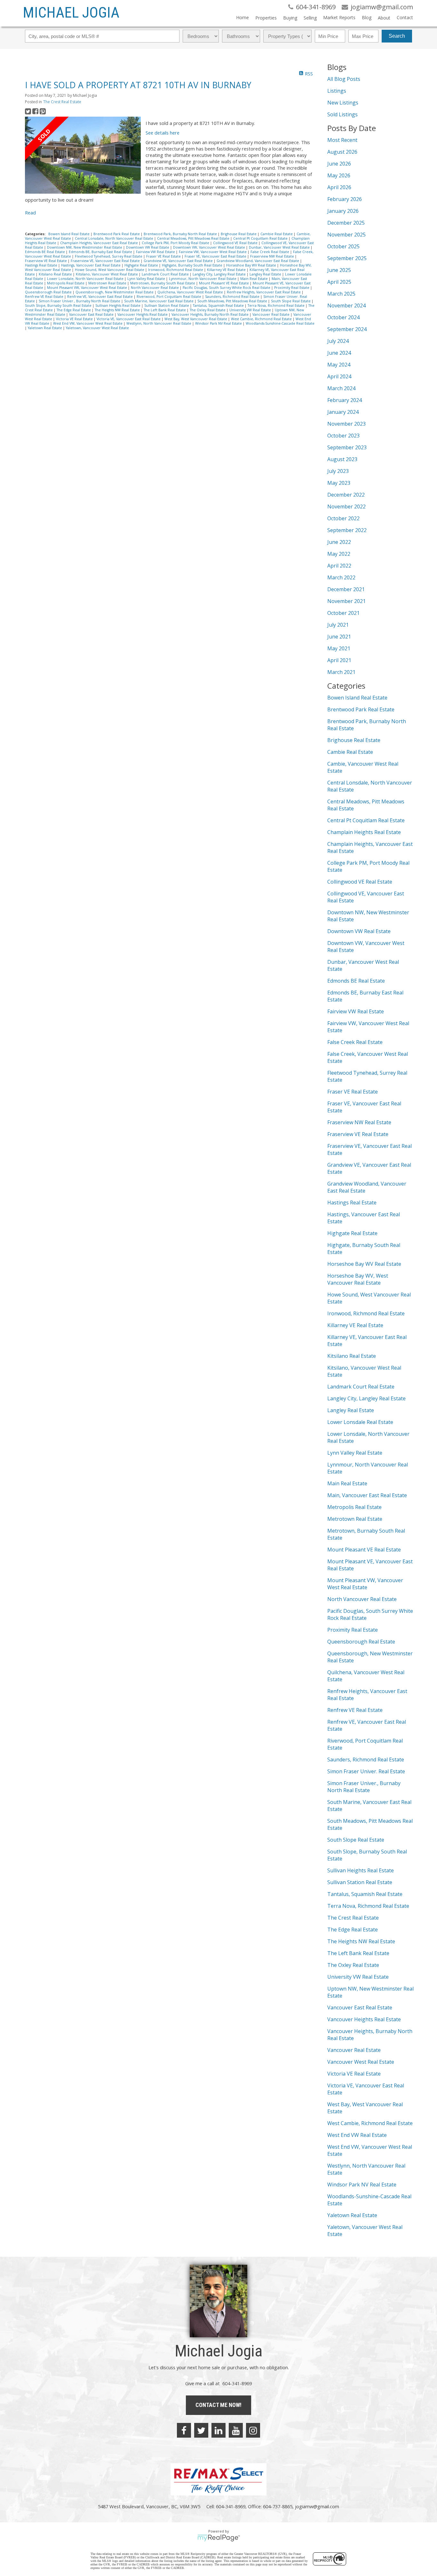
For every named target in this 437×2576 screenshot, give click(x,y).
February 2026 (345, 199)
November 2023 (346, 424)
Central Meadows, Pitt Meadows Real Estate (194, 238)
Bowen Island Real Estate (69, 234)
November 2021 (346, 601)
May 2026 (339, 175)
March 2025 (341, 294)
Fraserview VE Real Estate (46, 261)
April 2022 (339, 566)
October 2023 (343, 436)
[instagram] (253, 2430)
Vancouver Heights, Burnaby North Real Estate (211, 314)
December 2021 (346, 589)
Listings (337, 91)
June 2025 (339, 270)
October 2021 (343, 613)
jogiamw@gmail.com (317, 2506)
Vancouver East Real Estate (92, 314)
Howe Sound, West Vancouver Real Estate (110, 270)
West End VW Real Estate (357, 2135)
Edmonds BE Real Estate (45, 252)
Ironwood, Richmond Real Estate (176, 270)
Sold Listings (342, 114)
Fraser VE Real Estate (164, 256)
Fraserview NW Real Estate (273, 256)
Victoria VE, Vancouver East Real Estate (129, 319)
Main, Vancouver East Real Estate (367, 1495)
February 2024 (345, 400)
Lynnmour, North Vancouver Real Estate (203, 279)
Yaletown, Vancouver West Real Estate (97, 328)
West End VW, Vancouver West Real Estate (88, 323)
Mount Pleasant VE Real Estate (224, 283)
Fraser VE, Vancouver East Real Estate (216, 256)
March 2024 (341, 388)
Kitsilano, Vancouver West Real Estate (107, 274)
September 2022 (347, 530)
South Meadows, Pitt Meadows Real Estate (233, 301)
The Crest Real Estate (62, 102)
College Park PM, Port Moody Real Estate (176, 243)
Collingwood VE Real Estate (236, 243)
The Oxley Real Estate (208, 310)
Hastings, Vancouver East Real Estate (91, 265)
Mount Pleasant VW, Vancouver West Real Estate (87, 288)
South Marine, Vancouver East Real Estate (159, 301)
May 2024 (339, 365)
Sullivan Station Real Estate (167, 306)
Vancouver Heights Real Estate (143, 314)
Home (242, 17)
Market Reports (339, 17)
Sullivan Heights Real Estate (118, 306)
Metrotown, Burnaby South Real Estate (163, 283)
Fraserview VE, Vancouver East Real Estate (106, 261)
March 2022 (341, 577)
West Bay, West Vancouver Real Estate (196, 319)
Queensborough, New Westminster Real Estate (115, 292)
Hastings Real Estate (42, 265)
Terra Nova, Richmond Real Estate (277, 306)
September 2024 (347, 329)
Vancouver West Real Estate (361, 2062)
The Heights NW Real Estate (118, 310)
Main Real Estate (254, 279)
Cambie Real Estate (277, 234)
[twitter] (201, 2430)
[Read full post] (83, 156)
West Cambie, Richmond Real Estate (262, 319)
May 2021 (339, 648)
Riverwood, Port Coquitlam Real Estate (169, 297)
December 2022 (346, 495)
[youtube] (236, 2430)
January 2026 (343, 211)
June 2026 (339, 164)
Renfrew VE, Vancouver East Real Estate (100, 297)
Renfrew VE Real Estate (45, 297)
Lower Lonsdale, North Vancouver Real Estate (86, 279)
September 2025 (347, 258)
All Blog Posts (344, 79)
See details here (163, 133)
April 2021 (339, 660)
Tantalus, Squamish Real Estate (219, 306)
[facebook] (184, 2430)
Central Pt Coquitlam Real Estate (261, 238)
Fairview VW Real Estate (156, 252)
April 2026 (339, 187)
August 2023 (342, 459)
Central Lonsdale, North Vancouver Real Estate (115, 238)
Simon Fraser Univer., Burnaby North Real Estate (80, 301)
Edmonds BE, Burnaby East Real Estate (101, 252)
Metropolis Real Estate (66, 283)
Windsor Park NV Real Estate (219, 323)
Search (397, 36)
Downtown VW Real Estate (148, 247)
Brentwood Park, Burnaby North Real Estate (181, 234)
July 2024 (338, 341)
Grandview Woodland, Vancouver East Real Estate (258, 261)
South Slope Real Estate (291, 301)
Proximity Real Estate (292, 288)
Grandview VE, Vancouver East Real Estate (179, 261)
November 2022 (346, 507)
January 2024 (343, 412)
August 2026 (342, 152)
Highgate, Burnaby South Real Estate (193, 265)
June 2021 (339, 637)
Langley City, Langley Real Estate (220, 274)
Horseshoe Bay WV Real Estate (252, 265)
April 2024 (339, 376)
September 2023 (347, 447)
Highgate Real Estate (142, 265)
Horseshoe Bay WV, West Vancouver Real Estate (358, 1279)
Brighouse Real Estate (239, 234)
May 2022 (339, 554)
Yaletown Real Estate (45, 328)
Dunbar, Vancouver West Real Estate (280, 247)
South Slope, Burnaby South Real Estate (59, 306)
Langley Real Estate (266, 274)
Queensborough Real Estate (49, 292)
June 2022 (339, 542)
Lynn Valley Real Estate (147, 279)
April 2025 (339, 282)
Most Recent (342, 140)
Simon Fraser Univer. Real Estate (366, 1771)
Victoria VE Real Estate (75, 319)
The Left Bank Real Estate (165, 310)
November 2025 (346, 235)
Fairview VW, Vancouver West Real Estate (213, 252)
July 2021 (338, 625)
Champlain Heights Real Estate (364, 832)
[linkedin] (219, 2430)
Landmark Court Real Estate (166, 274)
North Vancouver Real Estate (155, 288)
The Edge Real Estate (74, 310)
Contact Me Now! (219, 2405)
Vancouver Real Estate (271, 314)
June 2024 (339, 353)
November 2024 (346, 306)
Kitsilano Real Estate (56, 274)
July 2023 (338, 471)
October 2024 (343, 317)
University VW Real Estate (251, 310)
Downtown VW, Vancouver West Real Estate (210, 247)
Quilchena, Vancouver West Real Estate (191, 292)
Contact (405, 17)
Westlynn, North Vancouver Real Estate (159, 323)
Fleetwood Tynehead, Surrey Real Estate (109, 256)
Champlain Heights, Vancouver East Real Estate (99, 243)
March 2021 (341, 672)
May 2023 (339, 483)
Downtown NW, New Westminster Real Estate (85, 247)
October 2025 (343, 246)
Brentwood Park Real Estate (117, 234)
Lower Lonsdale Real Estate (360, 1422)
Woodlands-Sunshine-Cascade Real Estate (280, 323)
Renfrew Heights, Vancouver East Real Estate (264, 292)
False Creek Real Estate (270, 252)
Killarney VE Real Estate (227, 270)
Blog (367, 17)
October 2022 (343, 518)
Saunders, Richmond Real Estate (233, 297)
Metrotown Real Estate (108, 283)
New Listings (343, 103)
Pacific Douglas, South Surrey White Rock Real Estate (227, 288)
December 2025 (346, 223)
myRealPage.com (219, 2538)
